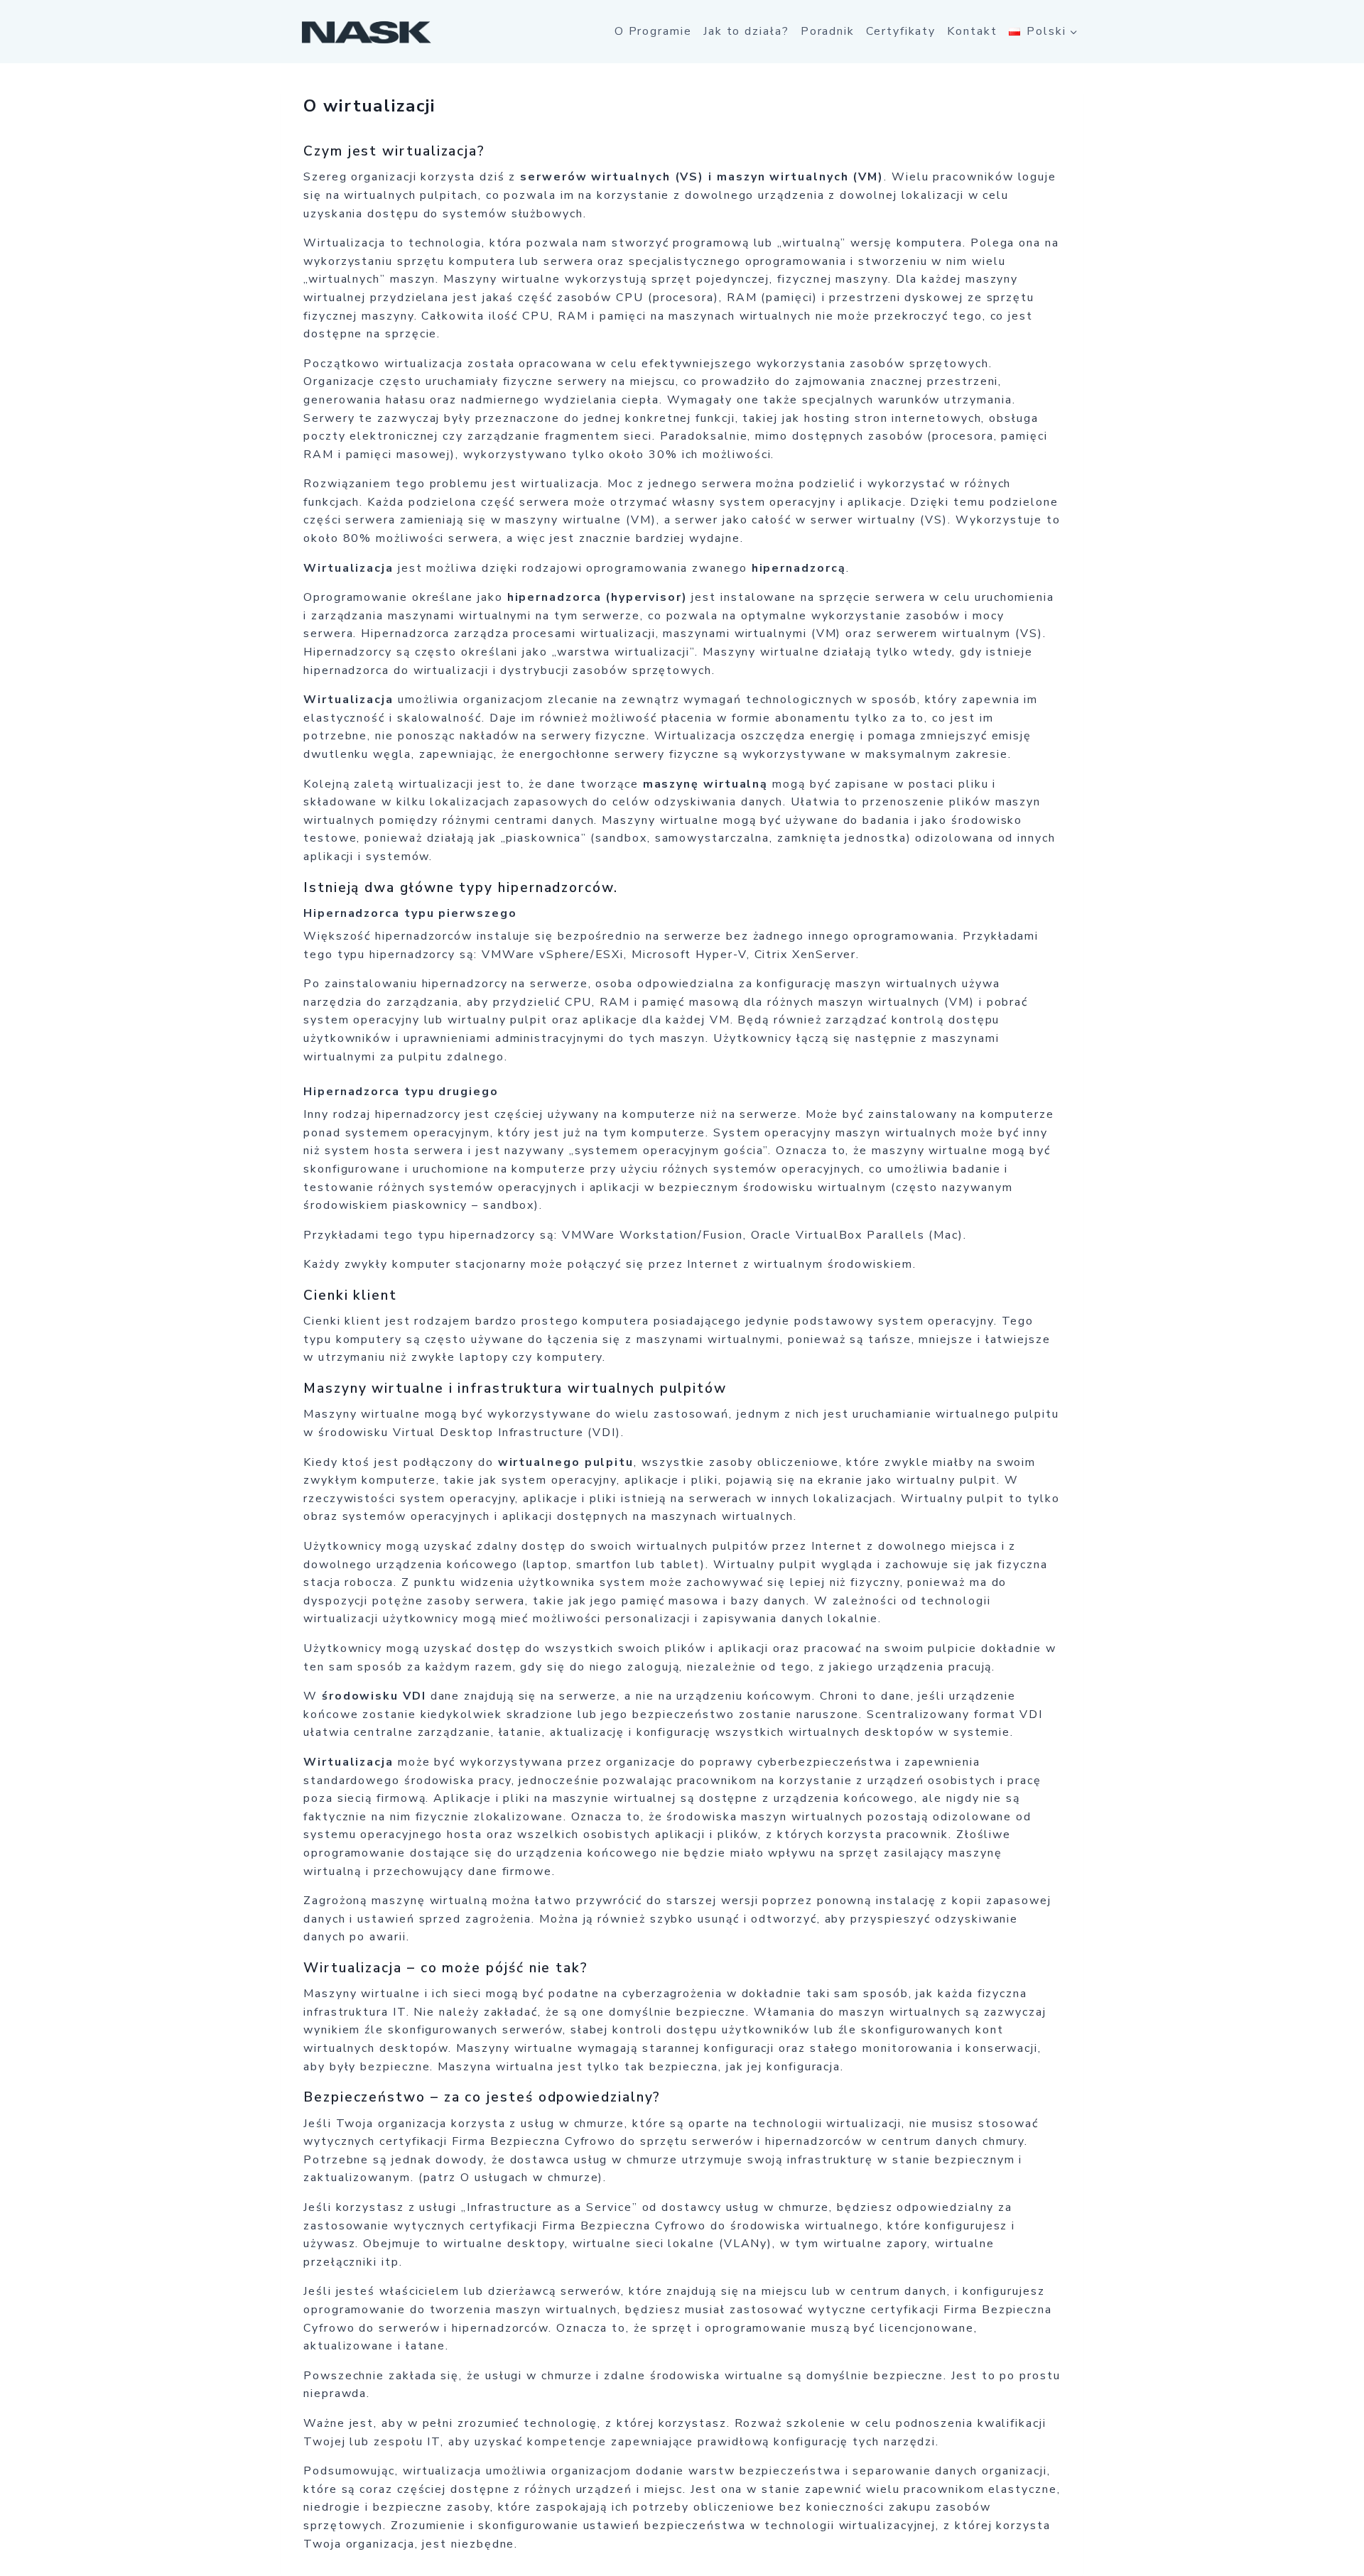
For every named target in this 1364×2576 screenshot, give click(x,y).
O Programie (653, 31)
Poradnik (828, 31)
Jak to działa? (746, 31)
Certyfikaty (901, 31)
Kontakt (972, 31)
